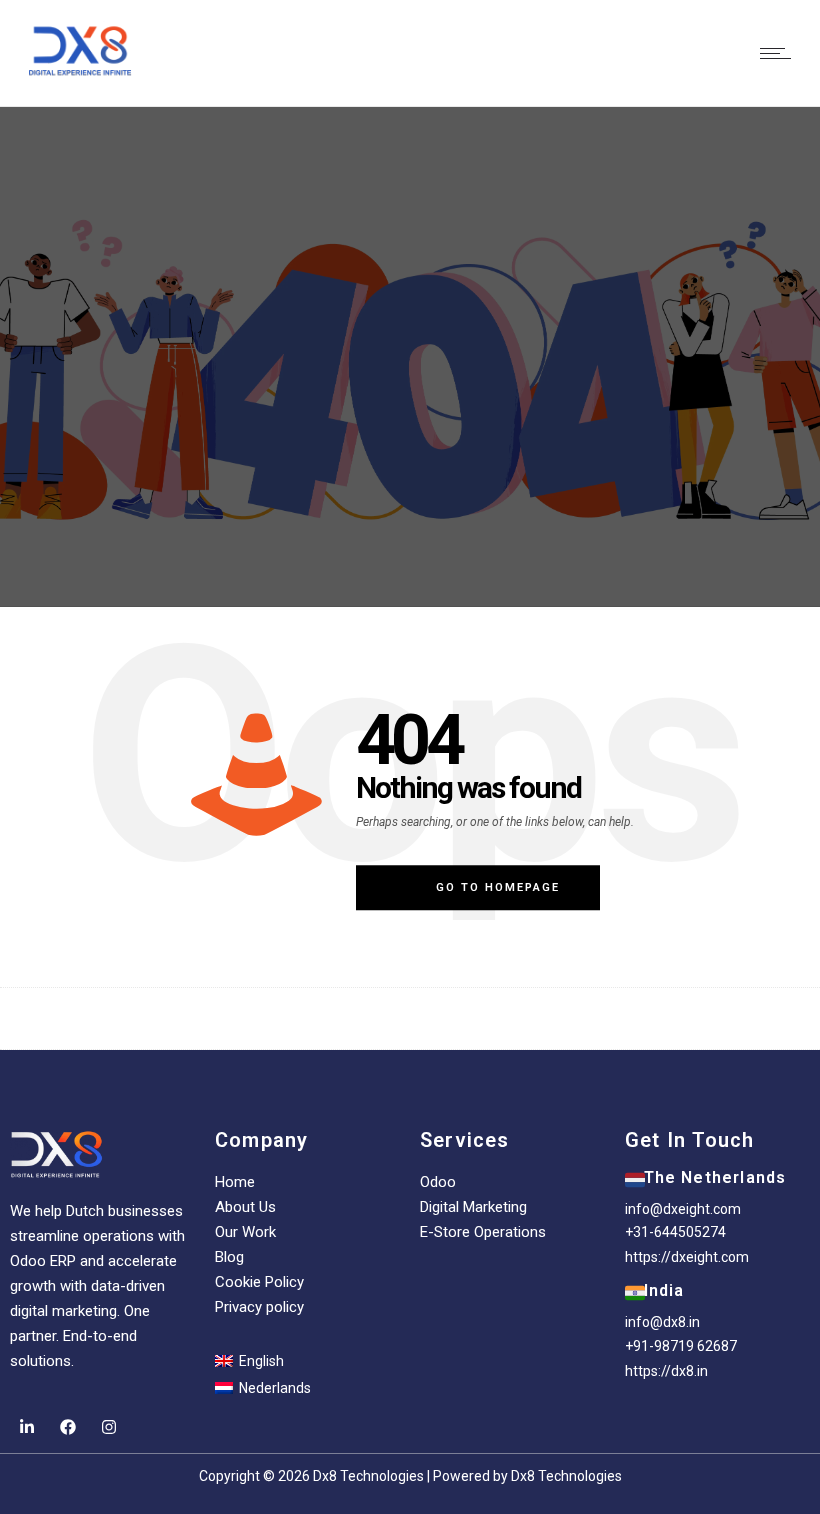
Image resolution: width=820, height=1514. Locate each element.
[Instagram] (108, 1426)
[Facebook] (67, 1426)
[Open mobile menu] (780, 53)
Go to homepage (498, 887)
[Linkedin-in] (26, 1426)
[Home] (80, 50)
